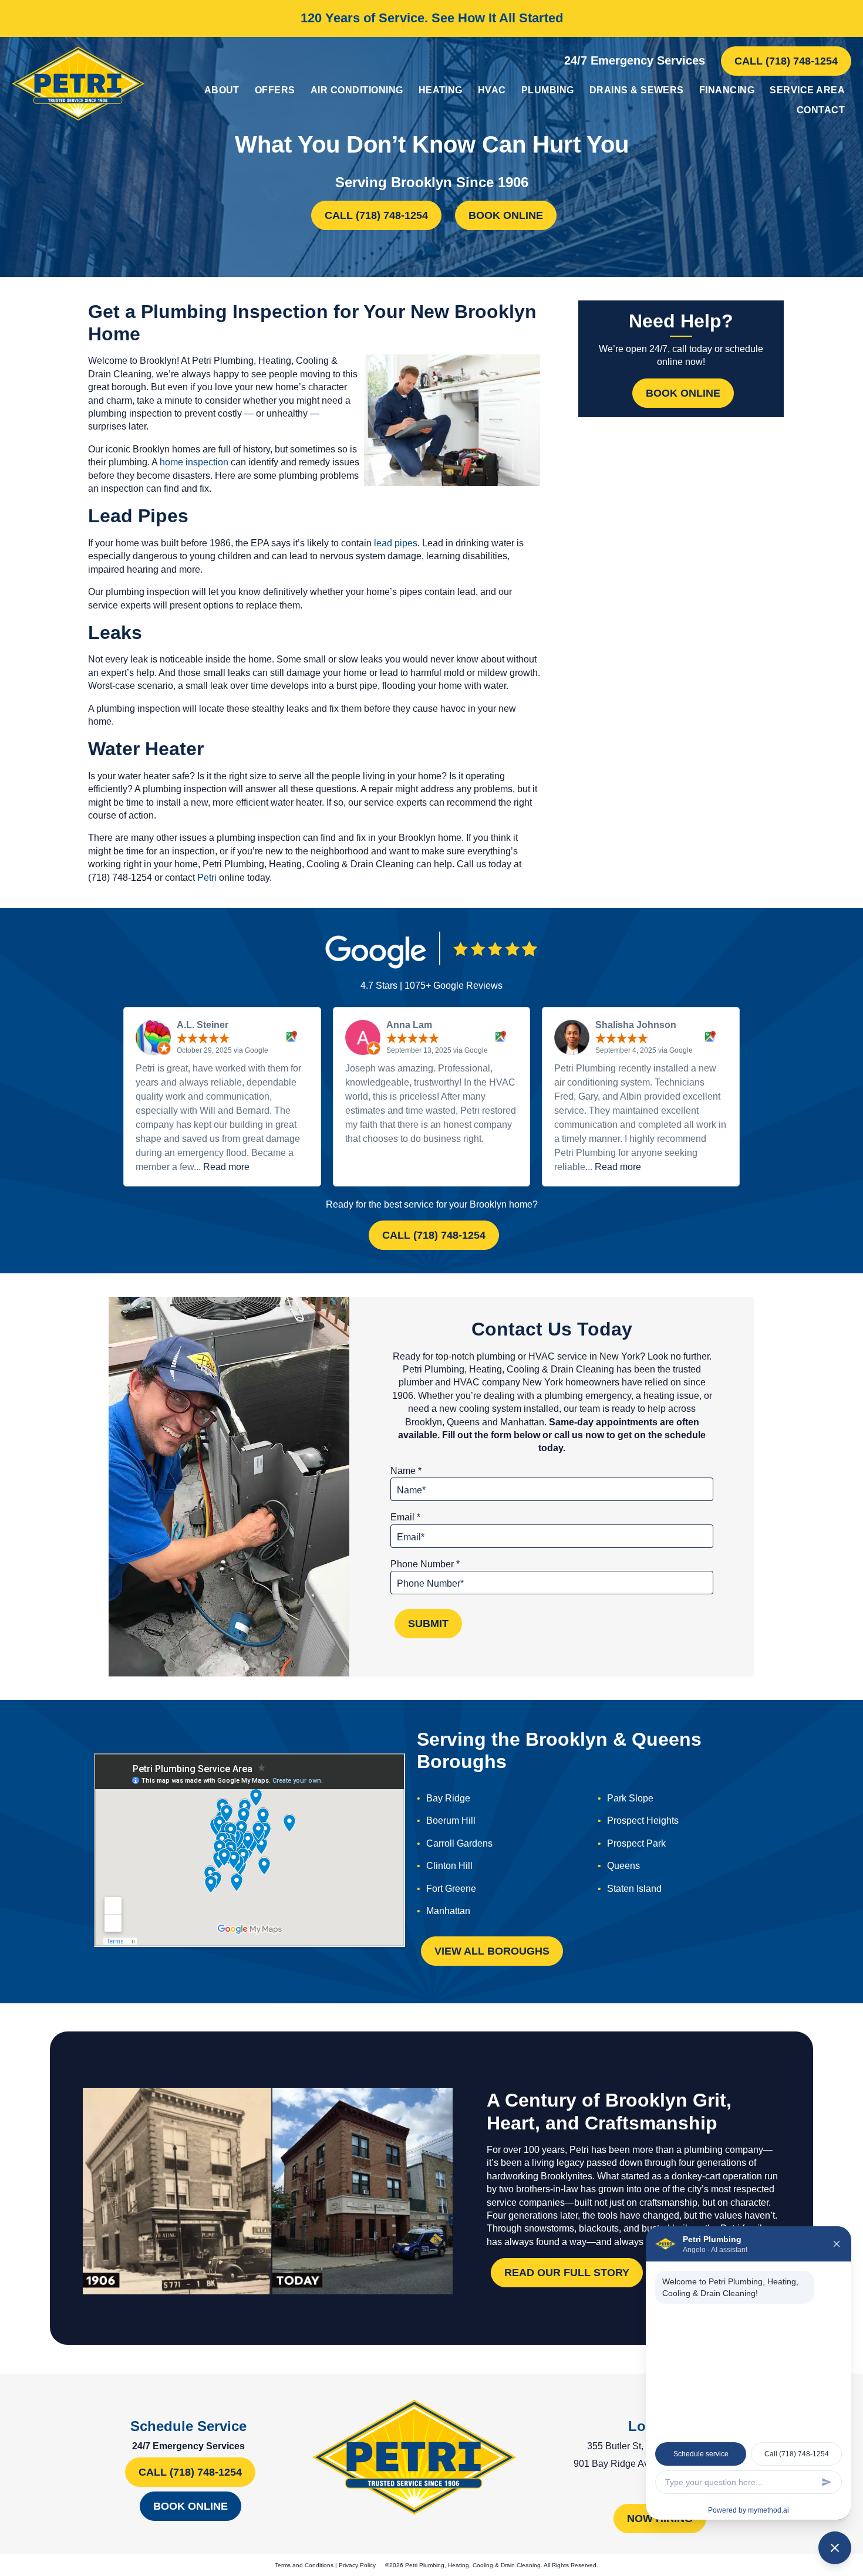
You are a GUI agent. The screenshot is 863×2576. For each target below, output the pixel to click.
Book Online (506, 215)
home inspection (194, 462)
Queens (623, 1866)
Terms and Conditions (304, 2565)
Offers (275, 90)
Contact (821, 110)
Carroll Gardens (459, 1843)
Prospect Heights (643, 1821)
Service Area (807, 90)
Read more (226, 1167)
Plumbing (548, 90)
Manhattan (448, 1911)
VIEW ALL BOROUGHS (492, 1951)
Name (406, 1471)
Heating (441, 90)
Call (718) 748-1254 (786, 61)
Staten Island (634, 1889)
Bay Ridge (448, 1798)
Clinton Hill (449, 1866)
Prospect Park (636, 1843)
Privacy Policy (357, 2565)
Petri (207, 878)
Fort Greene (451, 1889)
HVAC (492, 90)
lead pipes (396, 543)
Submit (428, 1624)
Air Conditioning (357, 90)
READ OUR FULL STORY (567, 2273)
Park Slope (630, 1798)
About (222, 90)
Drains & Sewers (637, 90)
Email (405, 1517)
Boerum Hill (451, 1821)
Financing (727, 90)
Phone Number (425, 1564)
